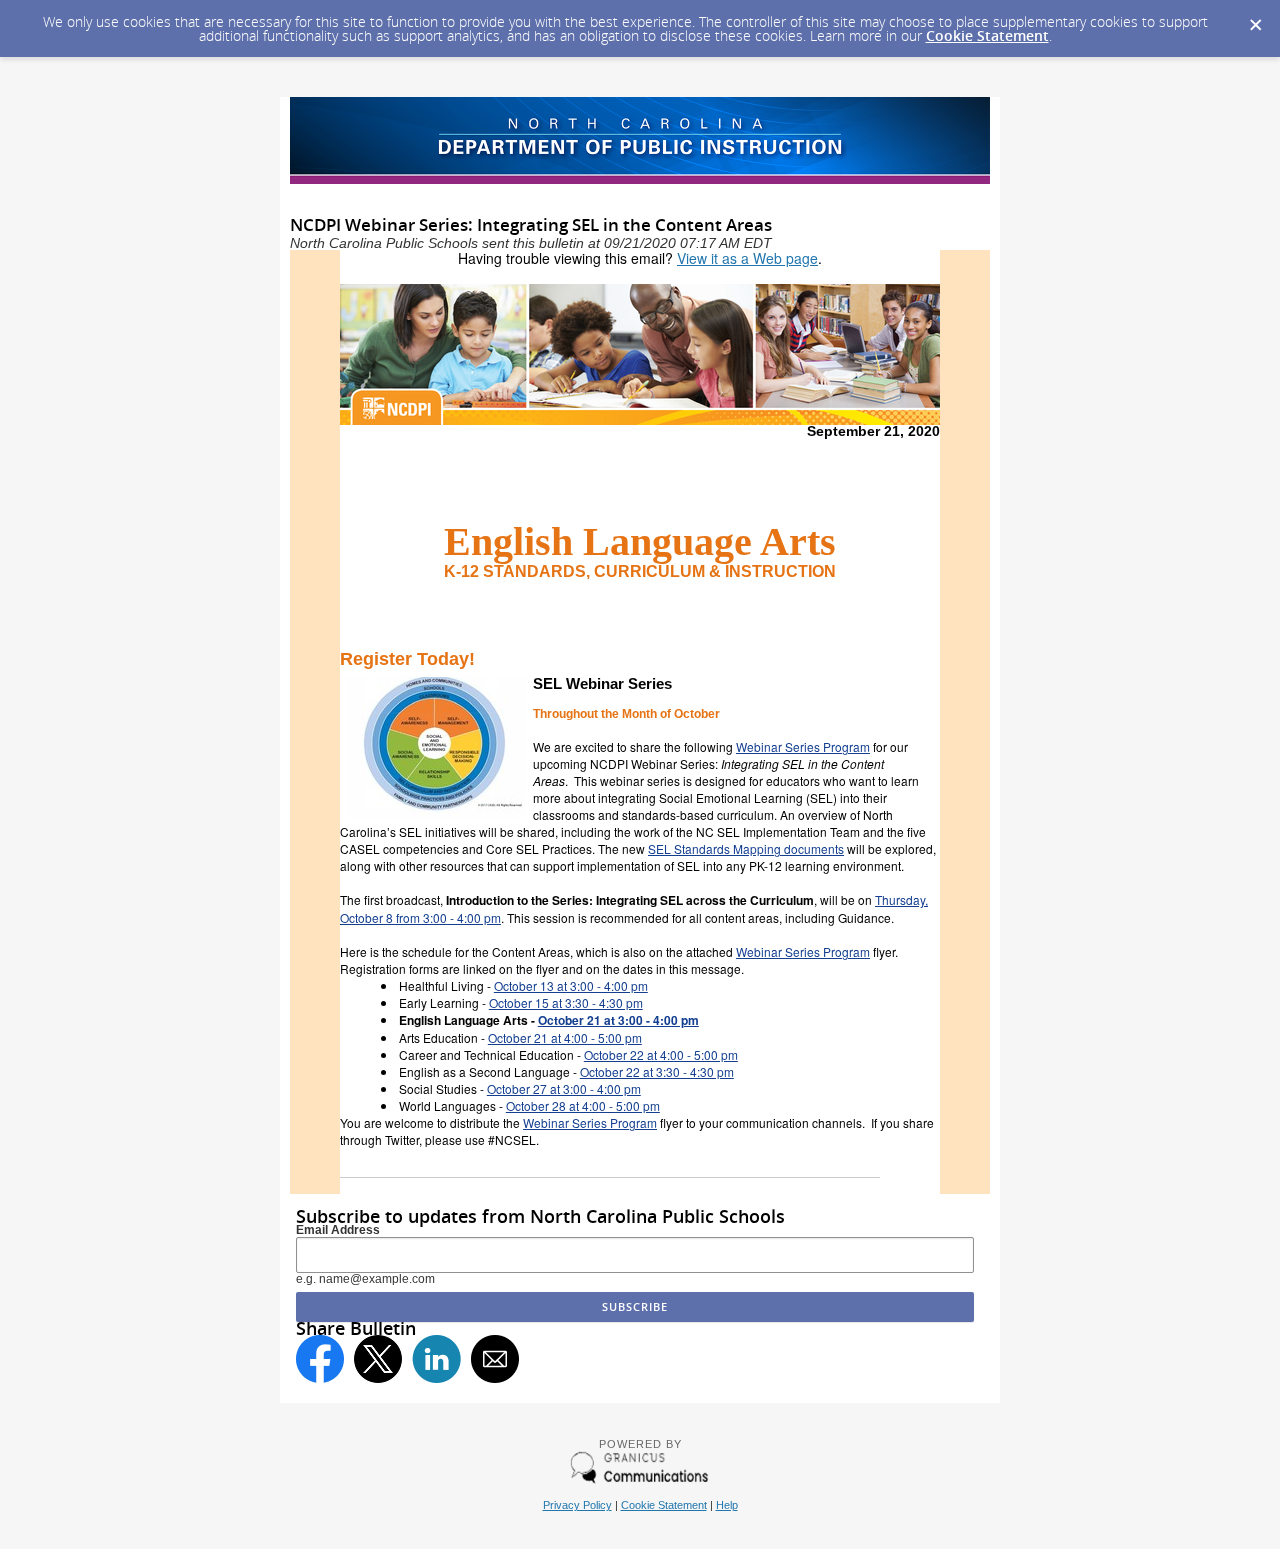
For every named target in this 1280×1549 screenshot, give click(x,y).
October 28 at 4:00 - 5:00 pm (583, 1105)
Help (727, 1505)
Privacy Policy (577, 1505)
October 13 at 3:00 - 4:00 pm (571, 985)
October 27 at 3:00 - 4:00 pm (564, 1088)
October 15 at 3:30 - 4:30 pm (566, 1002)
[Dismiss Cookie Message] (1255, 19)
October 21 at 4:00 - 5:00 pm (565, 1037)
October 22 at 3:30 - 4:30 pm (657, 1071)
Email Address (338, 1230)
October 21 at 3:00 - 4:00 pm (618, 1020)
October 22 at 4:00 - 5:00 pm (661, 1054)
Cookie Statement (987, 35)
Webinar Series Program (803, 746)
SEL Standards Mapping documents (746, 848)
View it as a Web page (747, 258)
